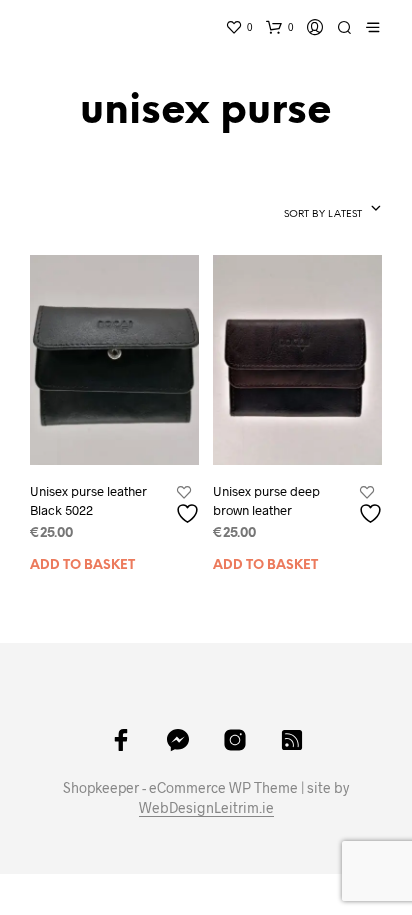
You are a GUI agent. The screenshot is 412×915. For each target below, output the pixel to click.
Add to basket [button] (82, 565)
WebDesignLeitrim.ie (206, 808)
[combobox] (291, 210)
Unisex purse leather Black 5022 (88, 500)
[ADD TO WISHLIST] (190, 505)
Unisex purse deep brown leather (266, 500)
